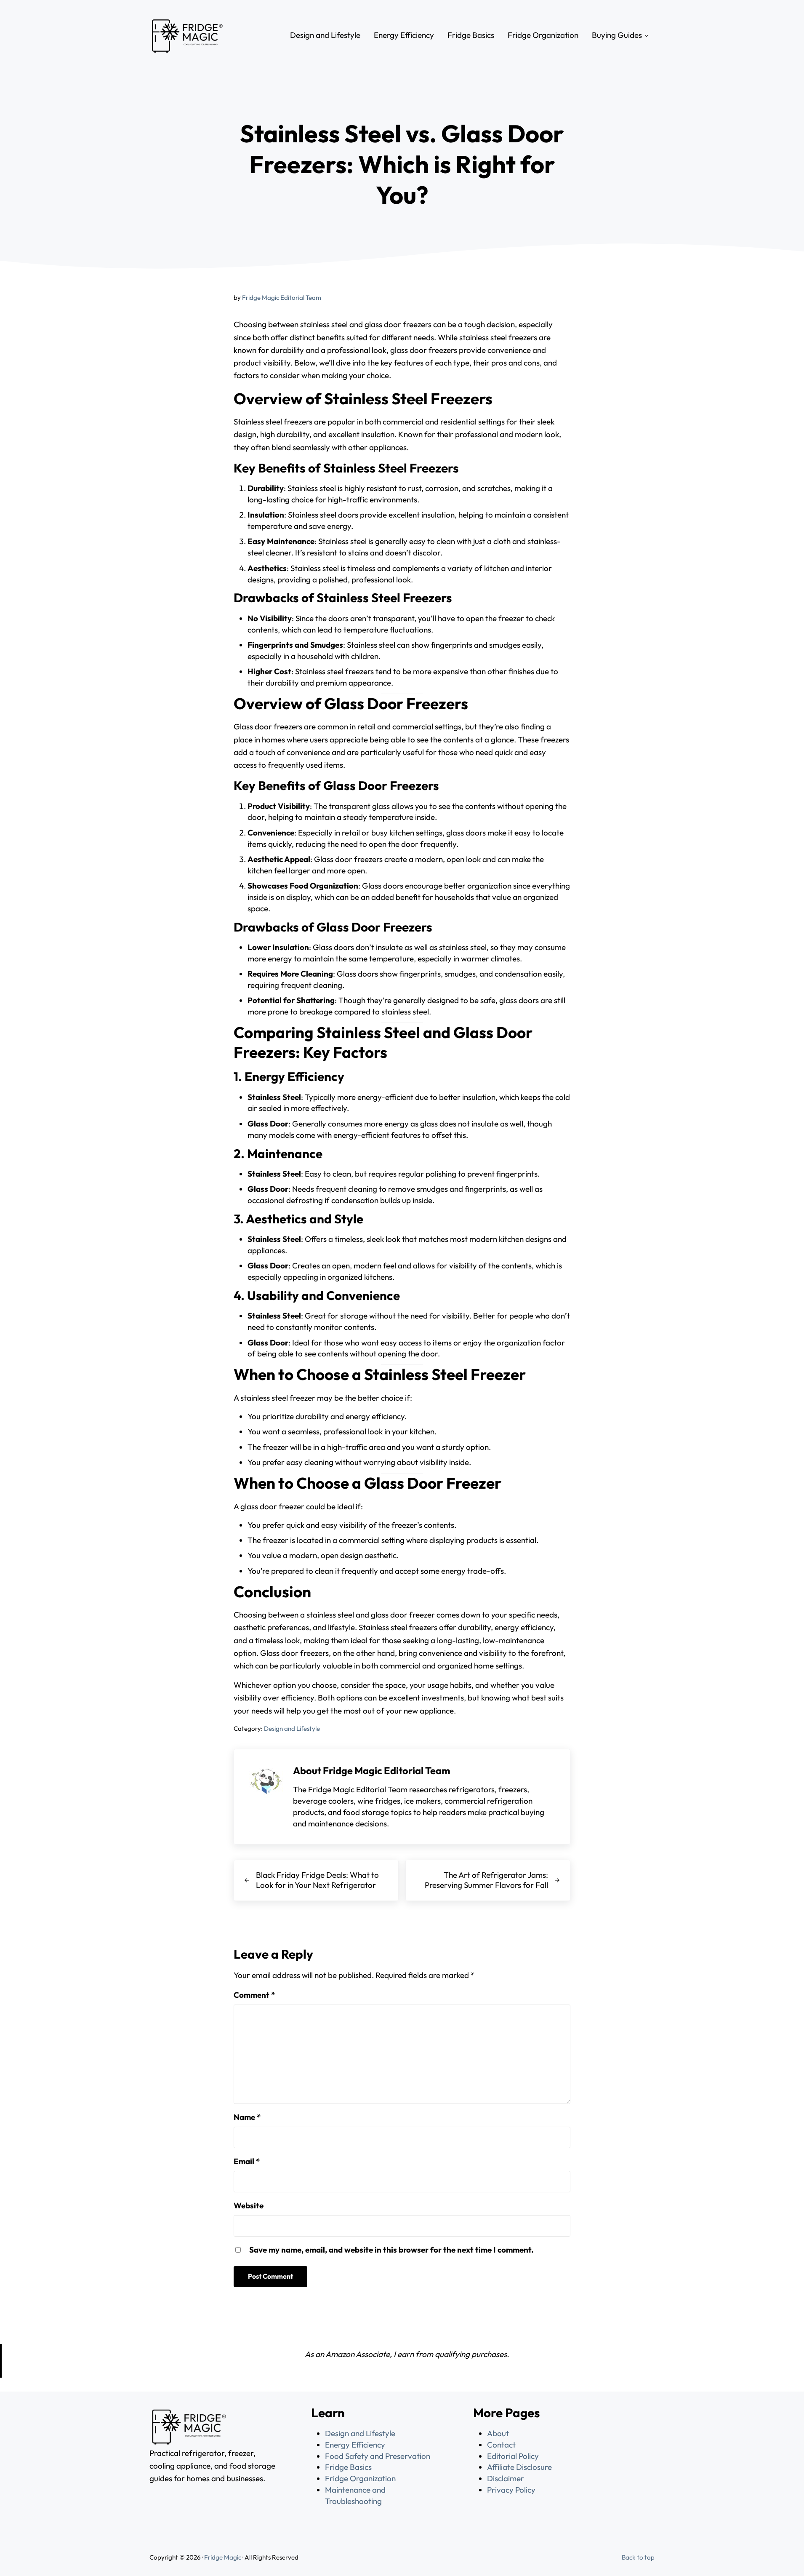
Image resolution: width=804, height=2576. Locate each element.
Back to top (638, 2557)
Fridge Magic (223, 2557)
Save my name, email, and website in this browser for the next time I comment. (391, 2250)
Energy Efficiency (355, 2445)
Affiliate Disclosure (519, 2467)
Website (249, 2205)
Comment (254, 1995)
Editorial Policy (513, 2456)
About (498, 2433)
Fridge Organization (360, 2478)
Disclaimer (506, 2478)
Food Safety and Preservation (378, 2456)
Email (247, 2161)
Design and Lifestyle (292, 1728)
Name (247, 2117)
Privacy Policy (511, 2490)
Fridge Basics (348, 2467)
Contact (501, 2445)
